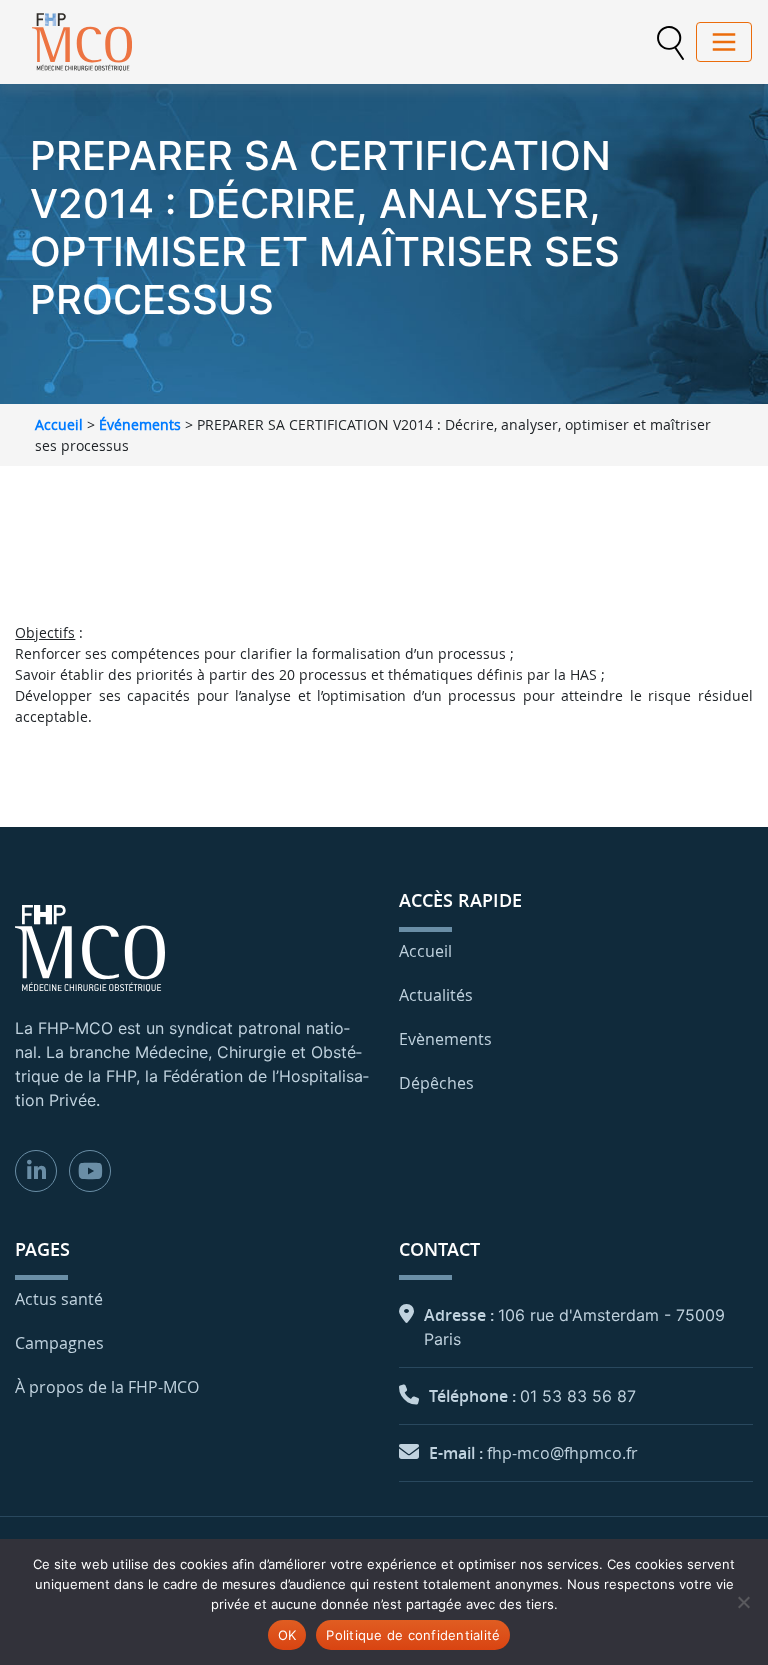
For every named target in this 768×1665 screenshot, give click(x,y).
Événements (140, 424)
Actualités (436, 995)
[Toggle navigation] (724, 42)
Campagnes (59, 1343)
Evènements (445, 1039)
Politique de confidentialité (413, 1635)
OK (287, 1635)
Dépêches (436, 1083)
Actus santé (59, 1299)
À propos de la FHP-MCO (107, 1387)
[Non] (743, 1602)
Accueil (59, 424)
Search (670, 43)
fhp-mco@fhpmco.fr (562, 1453)
